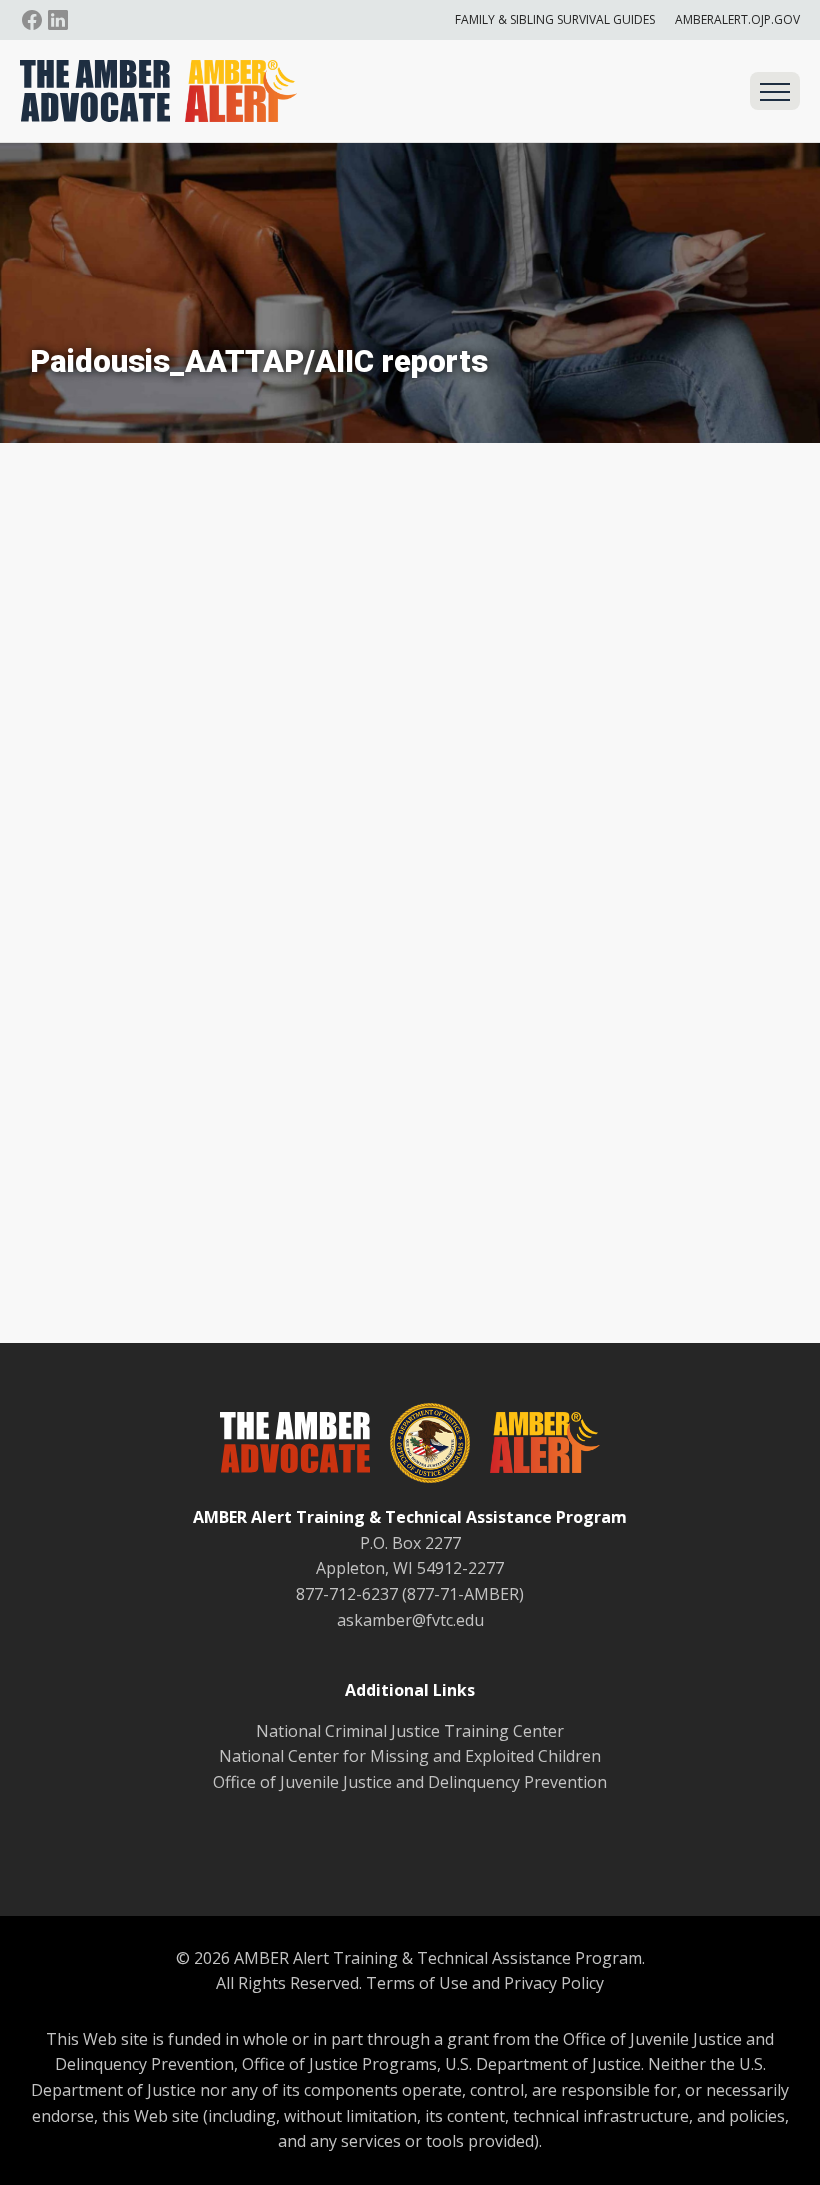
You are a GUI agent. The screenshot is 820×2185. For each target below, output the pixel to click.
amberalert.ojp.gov (737, 19)
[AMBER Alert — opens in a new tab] (535, 1446)
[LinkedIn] (58, 20)
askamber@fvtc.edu (410, 1620)
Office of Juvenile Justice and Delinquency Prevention (410, 1782)
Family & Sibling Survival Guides (555, 19)
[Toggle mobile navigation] (775, 91)
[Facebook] (32, 20)
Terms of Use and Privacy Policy (485, 1983)
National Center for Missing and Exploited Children (410, 1756)
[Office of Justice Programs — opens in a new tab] (420, 1447)
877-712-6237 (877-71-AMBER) (410, 1594)
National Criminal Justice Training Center (410, 1731)
